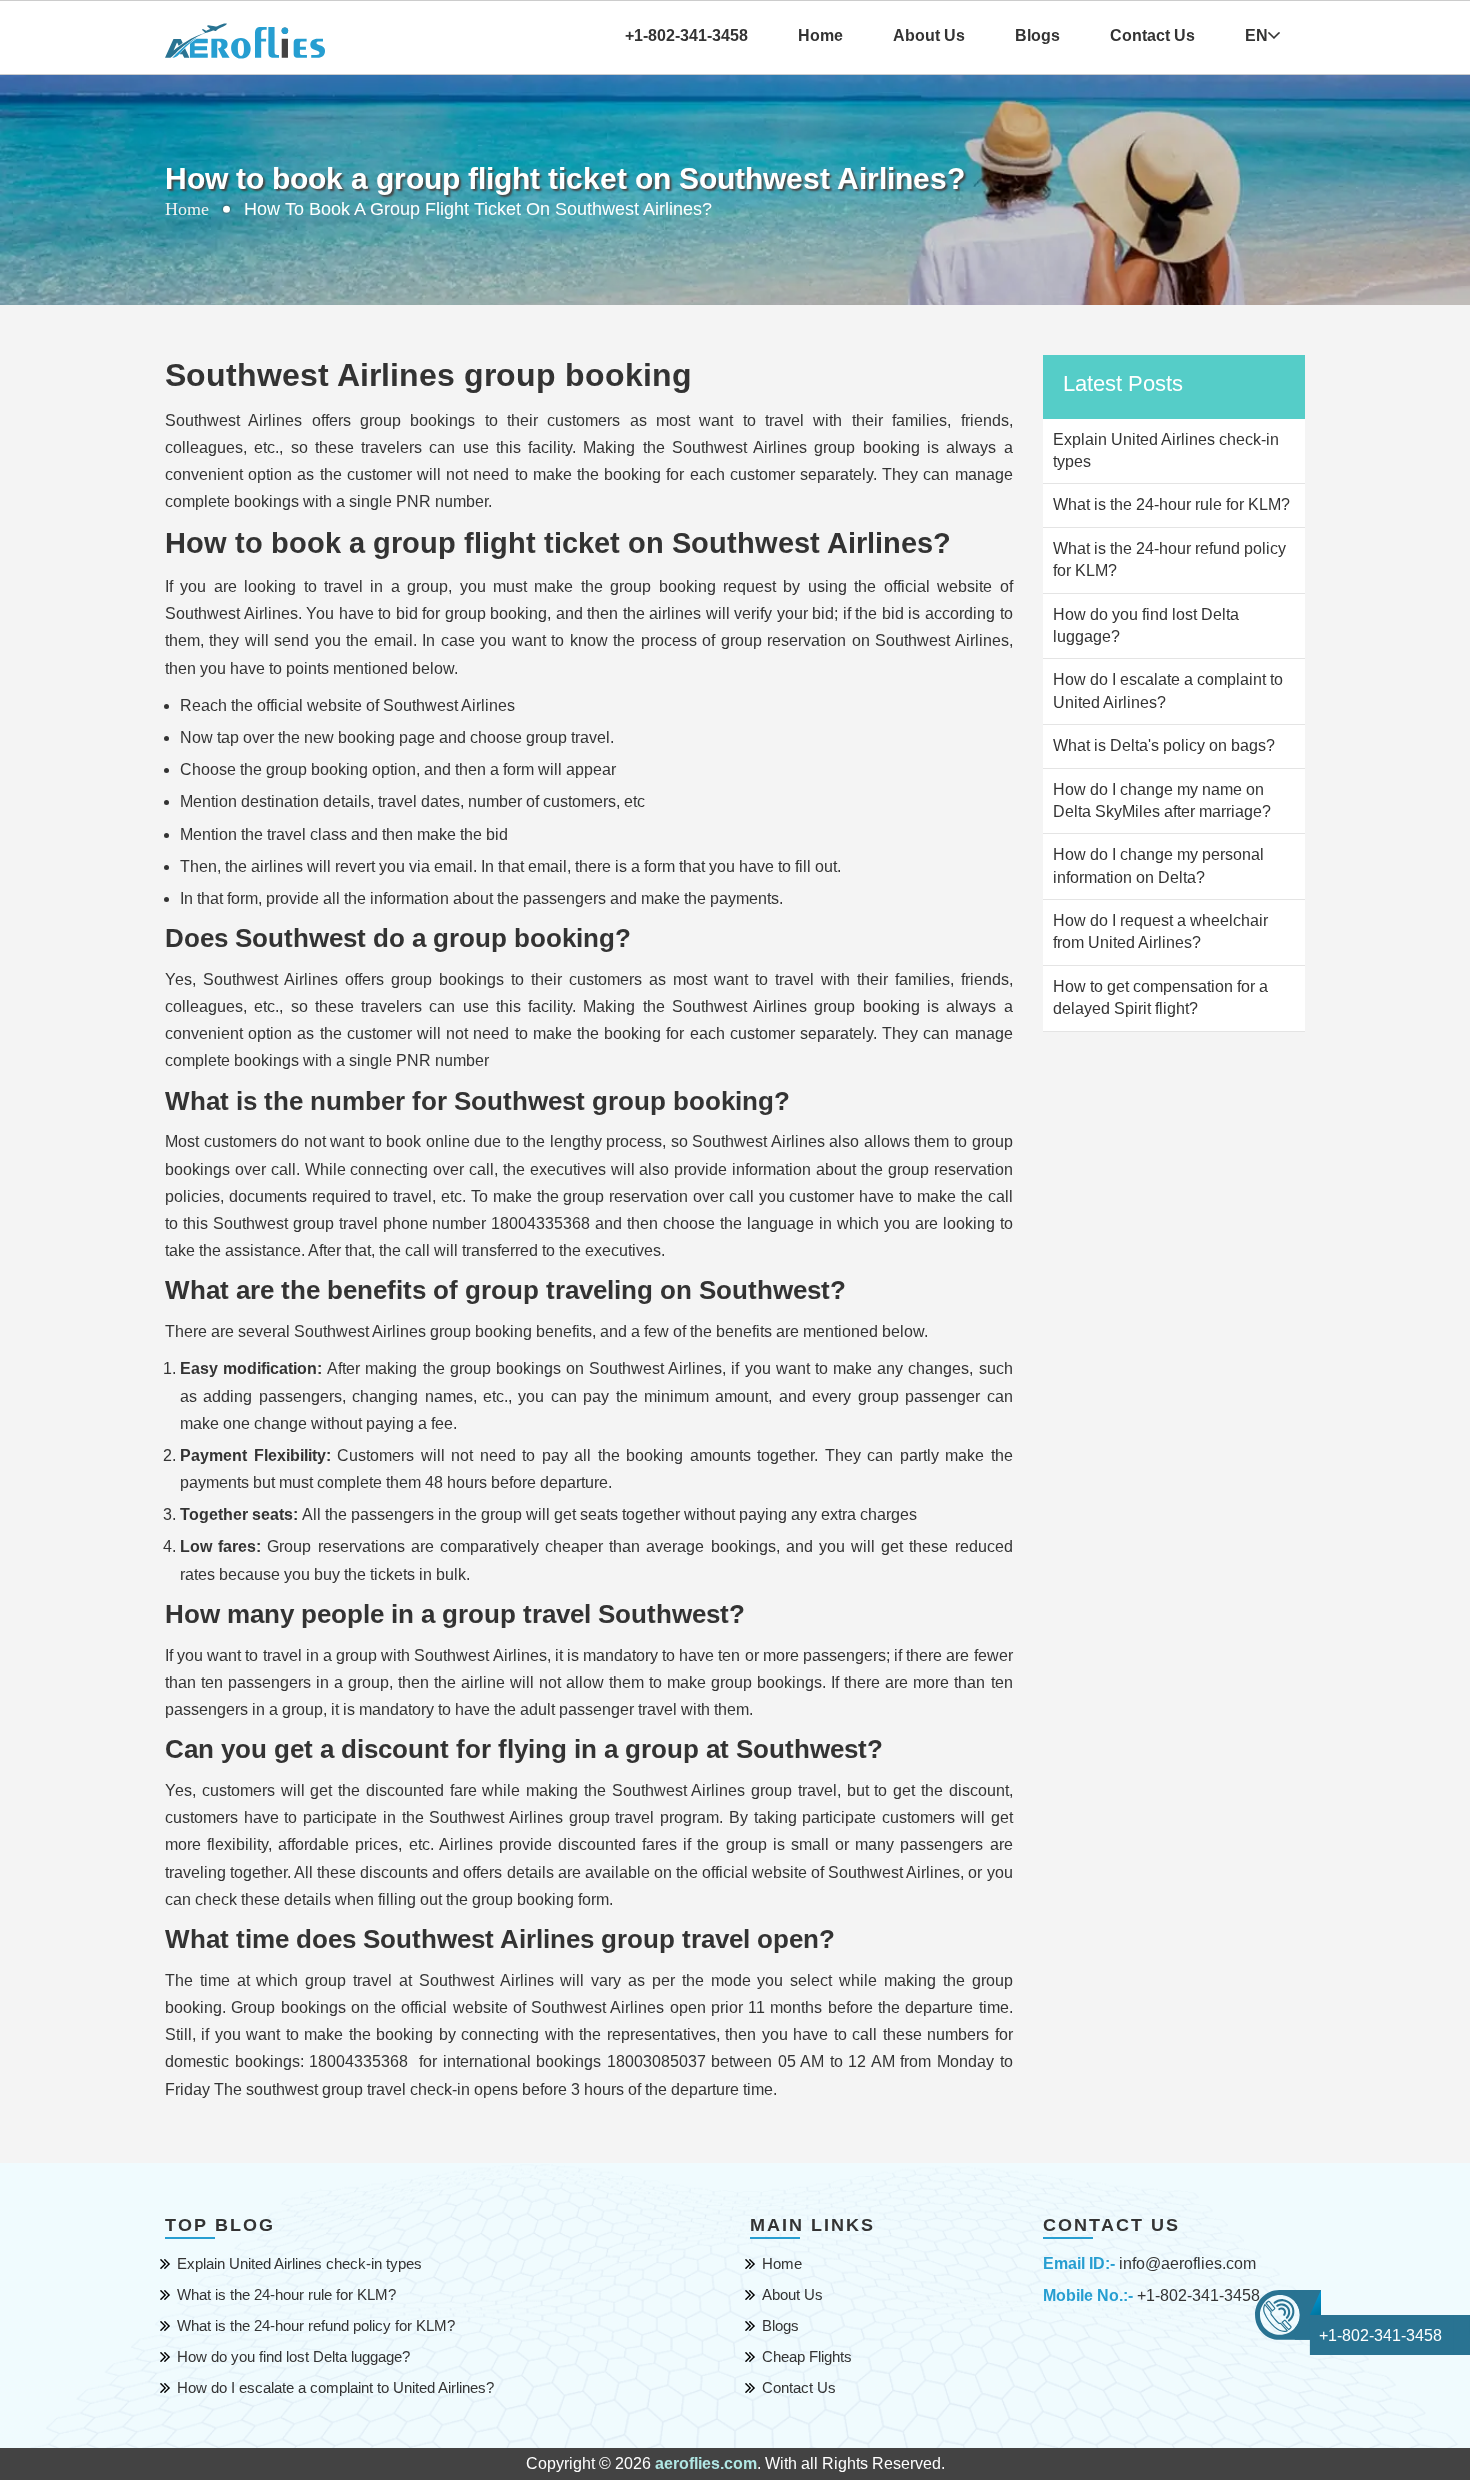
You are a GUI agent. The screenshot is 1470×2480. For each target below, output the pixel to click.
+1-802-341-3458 (1198, 2295)
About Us (929, 35)
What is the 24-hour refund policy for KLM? (316, 2325)
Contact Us (1152, 35)
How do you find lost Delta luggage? (293, 2356)
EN (1256, 35)
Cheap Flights (807, 2356)
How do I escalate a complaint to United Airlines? (335, 2387)
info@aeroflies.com (1187, 2263)
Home (820, 35)
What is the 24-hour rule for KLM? (286, 2294)
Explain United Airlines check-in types (299, 2263)
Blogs (1037, 35)
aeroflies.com (706, 2463)
